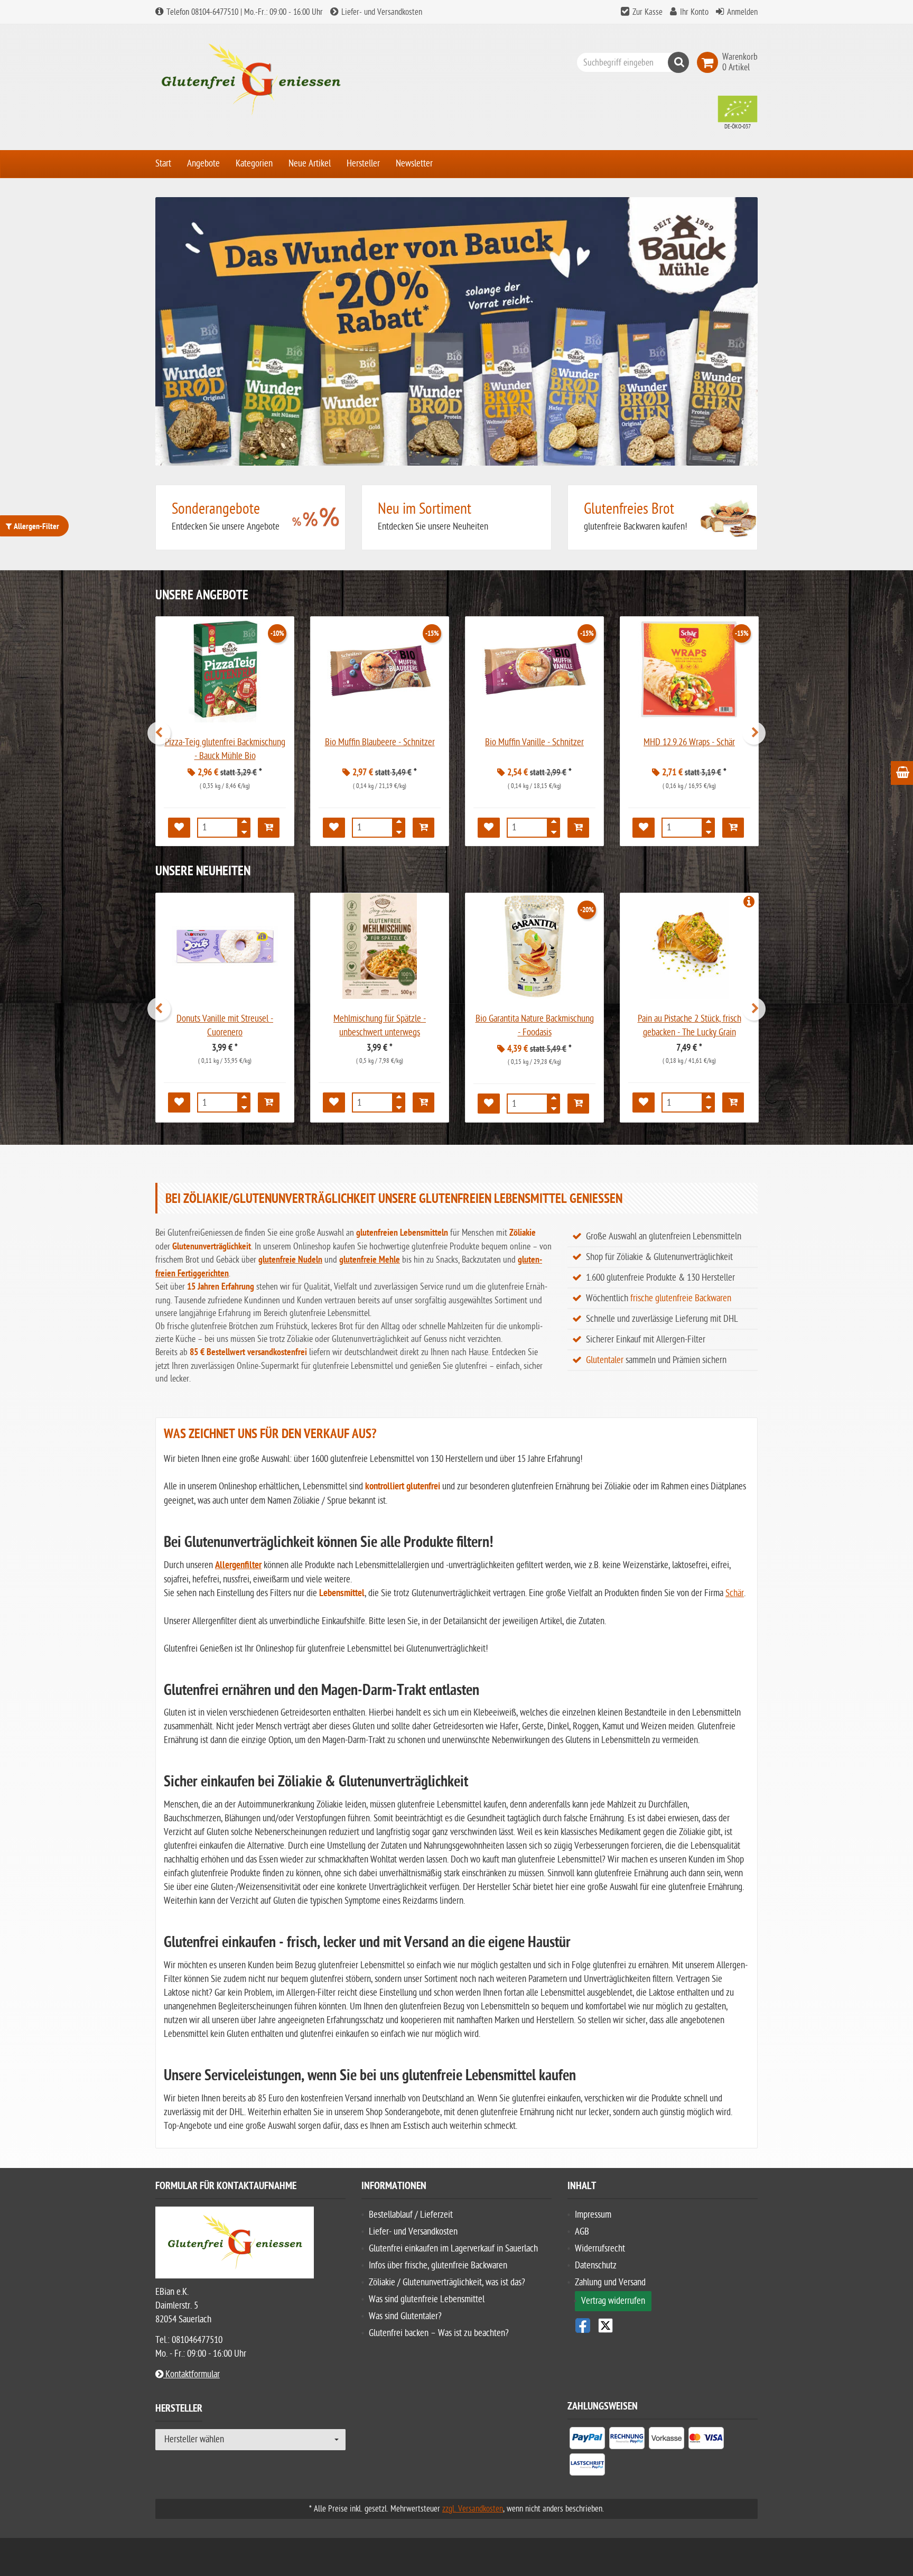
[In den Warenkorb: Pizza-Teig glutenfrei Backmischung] (269, 828)
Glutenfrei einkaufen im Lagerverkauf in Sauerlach (453, 2249)
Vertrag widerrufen (613, 2301)
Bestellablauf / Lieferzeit (411, 2215)
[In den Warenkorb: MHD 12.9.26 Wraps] (733, 828)
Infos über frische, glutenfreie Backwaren (438, 2265)
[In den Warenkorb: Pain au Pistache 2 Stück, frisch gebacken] (733, 1102)
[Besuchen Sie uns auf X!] (663, 2325)
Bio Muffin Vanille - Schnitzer (534, 742)
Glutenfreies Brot (629, 509)
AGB (582, 2232)
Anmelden (742, 12)
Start (163, 164)
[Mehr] (244, 824)
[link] (710, 62)
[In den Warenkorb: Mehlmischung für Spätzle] (423, 1102)
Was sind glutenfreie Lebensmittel (427, 2299)
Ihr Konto (694, 12)
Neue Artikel (310, 164)
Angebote (203, 164)
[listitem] (587, 2440)
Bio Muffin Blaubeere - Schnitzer (380, 742)
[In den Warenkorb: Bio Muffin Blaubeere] (423, 828)
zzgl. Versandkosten (473, 2509)
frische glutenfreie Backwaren (681, 1298)
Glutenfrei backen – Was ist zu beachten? (439, 2333)
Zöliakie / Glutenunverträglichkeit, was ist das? (447, 2282)
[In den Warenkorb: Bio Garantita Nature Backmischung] (578, 1104)
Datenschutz (596, 2265)
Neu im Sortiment (425, 509)
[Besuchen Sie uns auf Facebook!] (583, 2325)
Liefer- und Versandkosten (381, 12)
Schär (735, 1593)
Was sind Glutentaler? (405, 2316)
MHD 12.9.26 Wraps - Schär (689, 742)
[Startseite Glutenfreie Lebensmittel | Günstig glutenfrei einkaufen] (250, 80)
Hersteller (363, 164)
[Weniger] (244, 831)
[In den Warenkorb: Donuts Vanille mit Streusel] (269, 1102)
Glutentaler (605, 1360)
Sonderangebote (216, 509)
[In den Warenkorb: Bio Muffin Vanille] (578, 828)
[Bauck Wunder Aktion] (456, 331)
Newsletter (414, 164)
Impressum (593, 2215)
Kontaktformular (192, 2374)
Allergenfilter (238, 1566)
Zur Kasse (648, 12)
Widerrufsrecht (600, 2249)
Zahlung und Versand (610, 2282)
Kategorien (254, 164)
